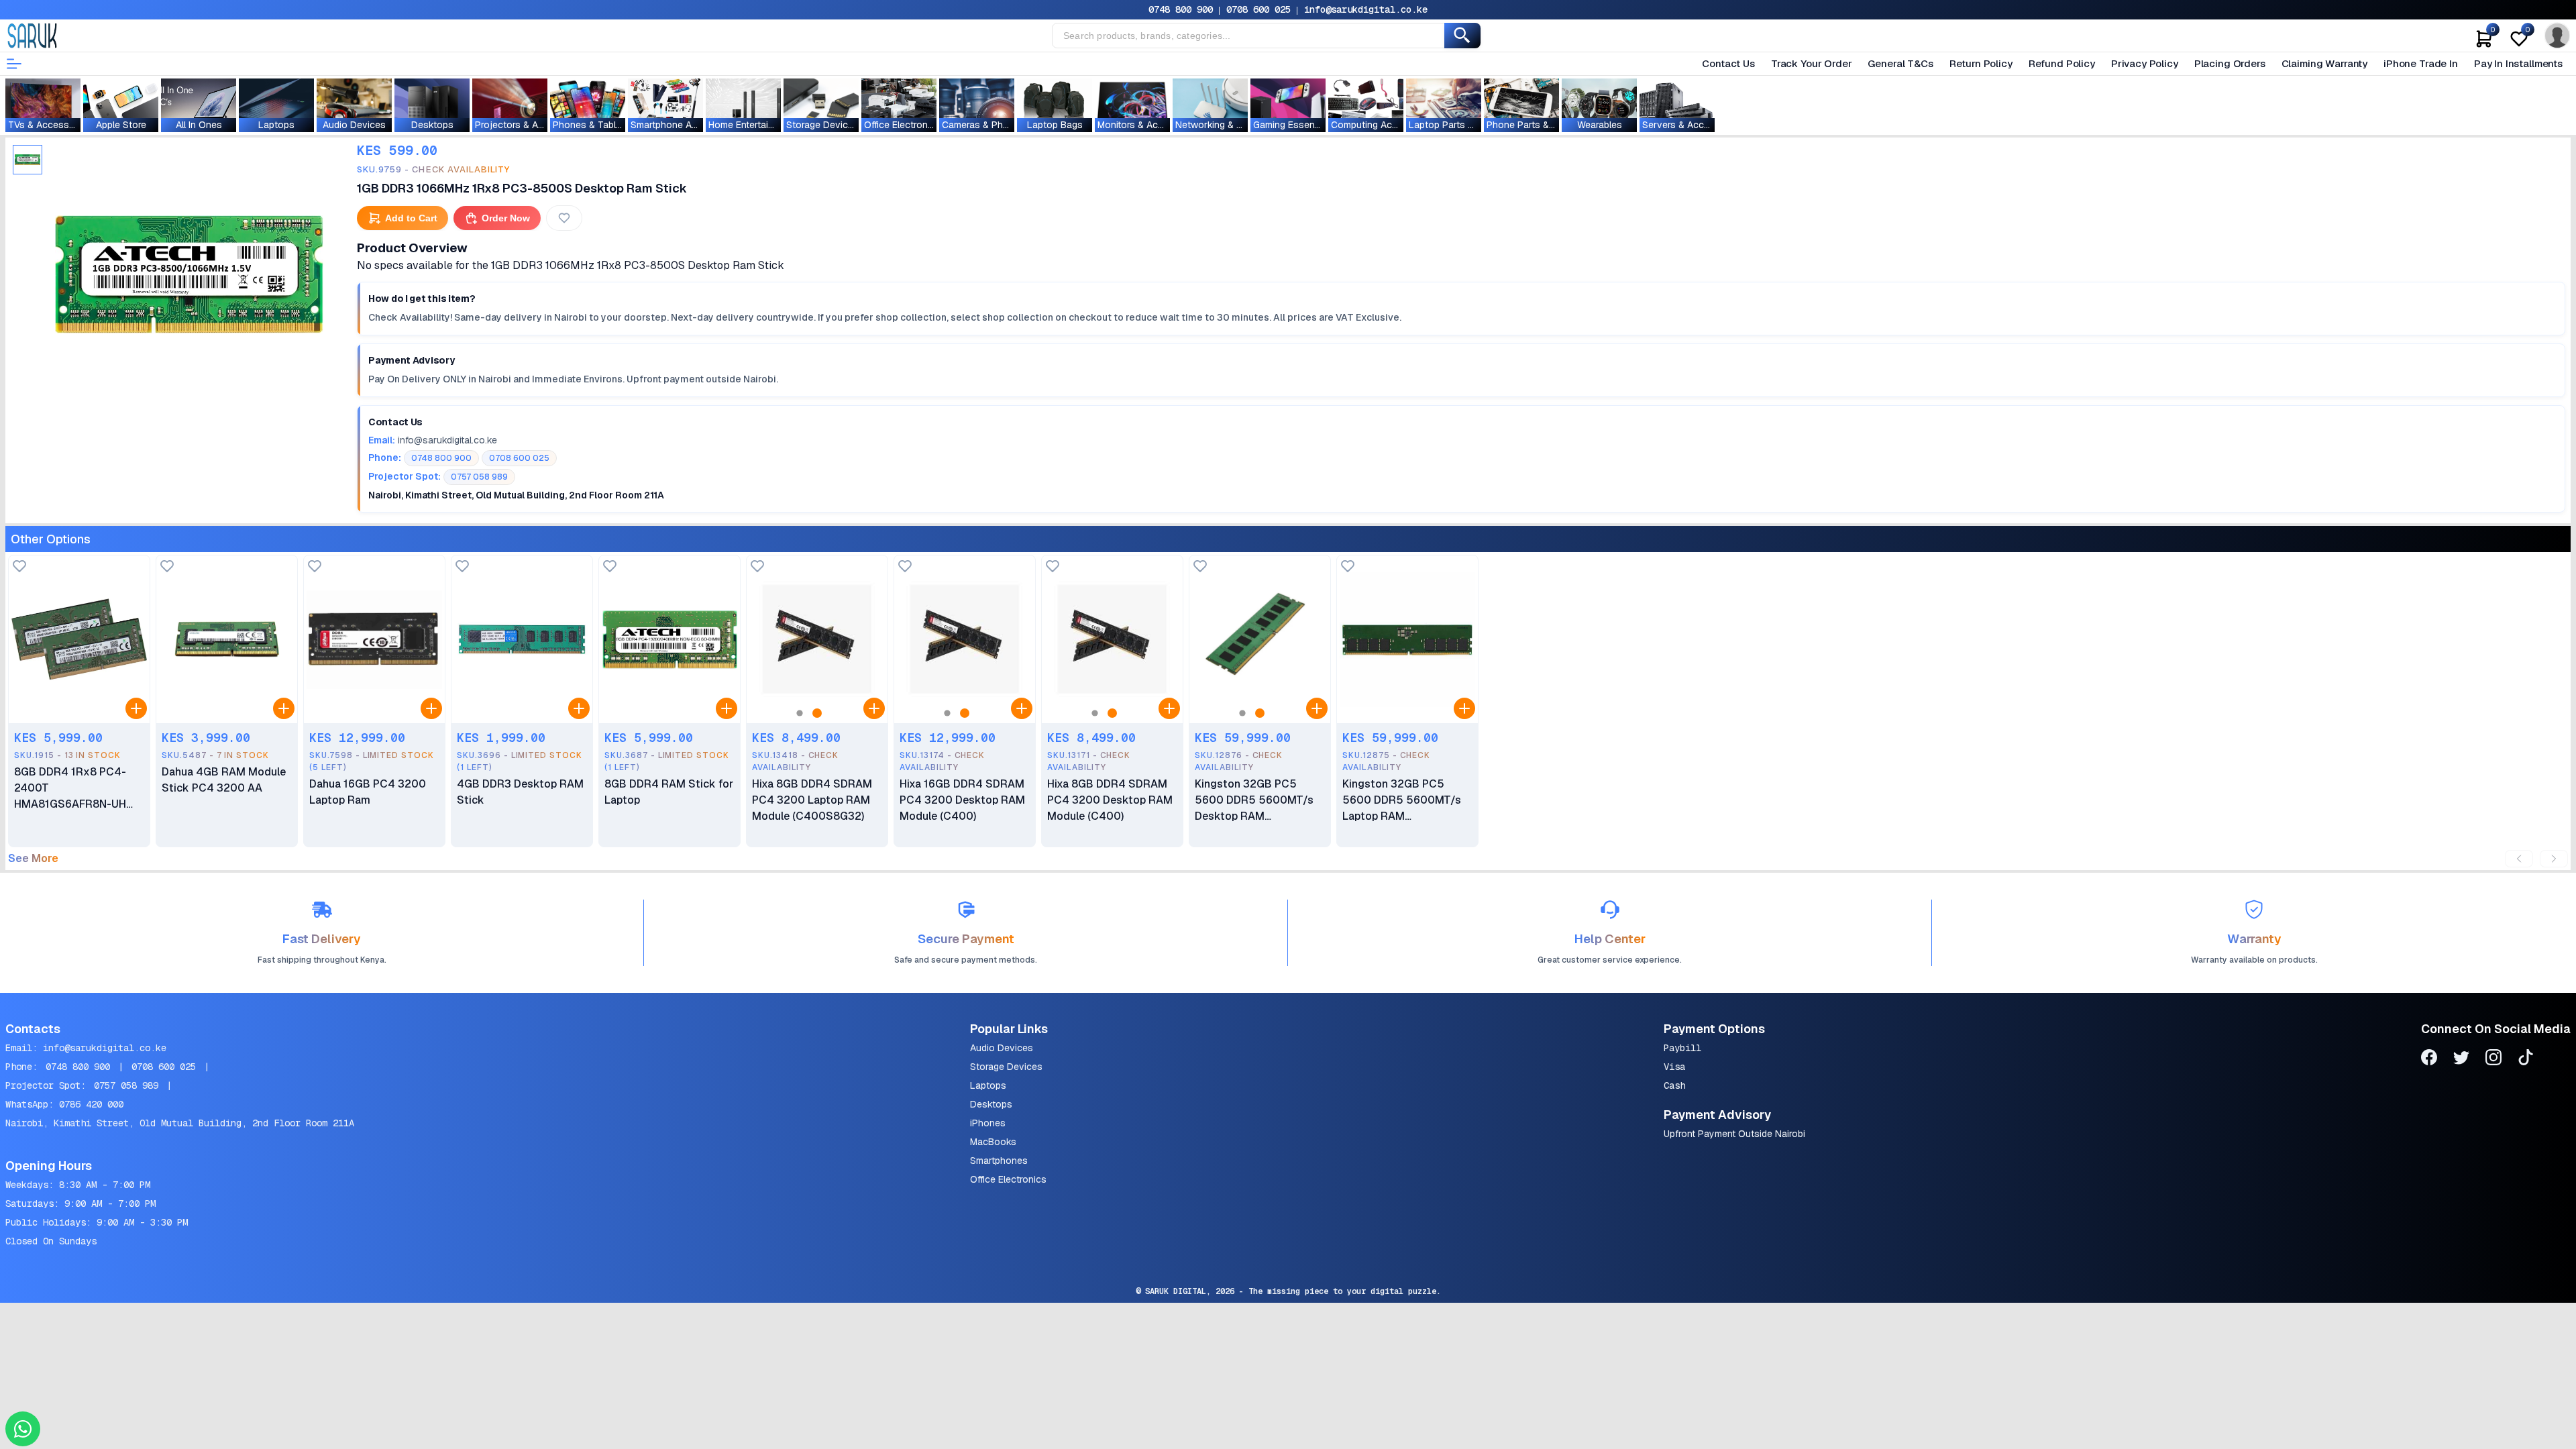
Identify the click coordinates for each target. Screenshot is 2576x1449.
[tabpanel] (189, 274)
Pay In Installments (2518, 63)
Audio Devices (1002, 1048)
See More (33, 859)
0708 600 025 (1258, 9)
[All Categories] (14, 64)
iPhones (988, 1123)
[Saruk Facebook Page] (2429, 1060)
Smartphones (999, 1161)
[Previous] (2519, 859)
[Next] (2554, 859)
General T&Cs (1900, 63)
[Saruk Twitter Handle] (2461, 1060)
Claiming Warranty (2324, 63)
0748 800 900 (1181, 9)
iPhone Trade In (2421, 63)
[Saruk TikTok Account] (2526, 1060)
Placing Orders (2230, 63)
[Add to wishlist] (19, 567)
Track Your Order (1812, 63)
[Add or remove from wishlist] (564, 218)
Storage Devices (1006, 1067)
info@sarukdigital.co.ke (1366, 9)
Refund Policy (2062, 63)
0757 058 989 (126, 1085)
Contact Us (1728, 63)
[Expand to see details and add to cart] (136, 708)
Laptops (988, 1085)
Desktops (991, 1104)
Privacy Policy (2145, 63)
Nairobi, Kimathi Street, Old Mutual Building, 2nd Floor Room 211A (180, 1123)
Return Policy (1981, 63)
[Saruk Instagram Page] (2493, 1060)
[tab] (28, 160)
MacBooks (993, 1142)
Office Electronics (1008, 1179)
